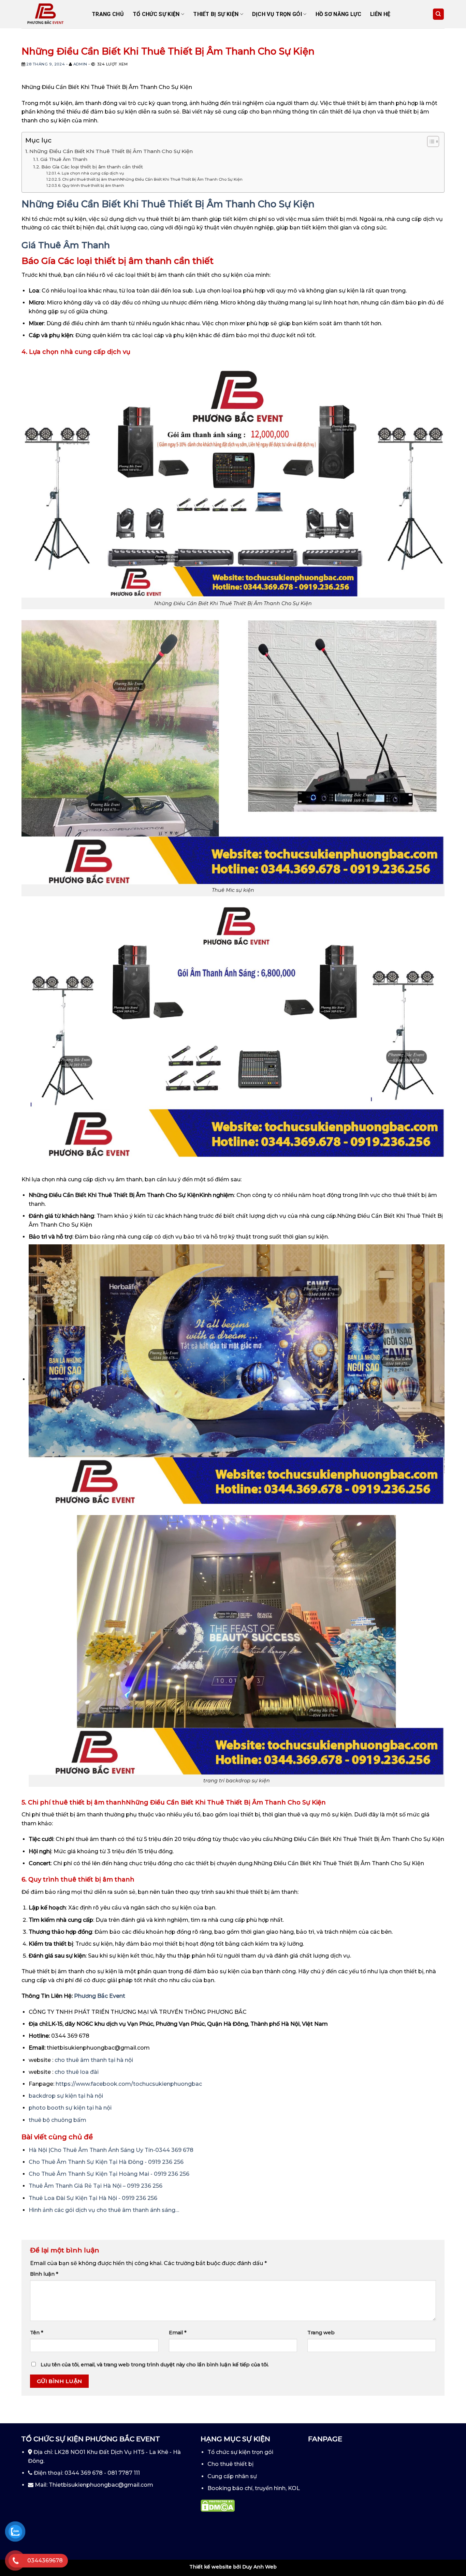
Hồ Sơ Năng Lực (338, 14)
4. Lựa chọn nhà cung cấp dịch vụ (91, 173)
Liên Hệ (380, 14)
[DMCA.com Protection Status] (218, 2505)
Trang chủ (108, 14)
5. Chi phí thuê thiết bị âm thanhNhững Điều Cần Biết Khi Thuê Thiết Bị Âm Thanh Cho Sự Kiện (150, 179)
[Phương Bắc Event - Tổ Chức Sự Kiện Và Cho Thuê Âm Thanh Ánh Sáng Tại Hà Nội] (52, 14)
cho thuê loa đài (77, 2072)
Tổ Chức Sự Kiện (156, 14)
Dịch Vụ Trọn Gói (277, 14)
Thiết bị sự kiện (216, 14)
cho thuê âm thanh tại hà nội (94, 2060)
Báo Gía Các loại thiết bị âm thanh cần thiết (92, 167)
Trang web (321, 2333)
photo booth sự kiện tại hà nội (70, 2108)
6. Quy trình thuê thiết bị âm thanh (91, 185)
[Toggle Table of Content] (430, 141)
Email (178, 2333)
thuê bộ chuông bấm (57, 2120)
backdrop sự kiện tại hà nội (66, 2096)
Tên (37, 2333)
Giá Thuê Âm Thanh (64, 159)
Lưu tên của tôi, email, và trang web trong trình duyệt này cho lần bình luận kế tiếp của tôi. (155, 2365)
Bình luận (44, 2274)
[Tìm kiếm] (439, 14)
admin (80, 64)
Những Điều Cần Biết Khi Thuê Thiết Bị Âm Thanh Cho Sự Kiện (111, 151)
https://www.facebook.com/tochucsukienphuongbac (129, 2084)
